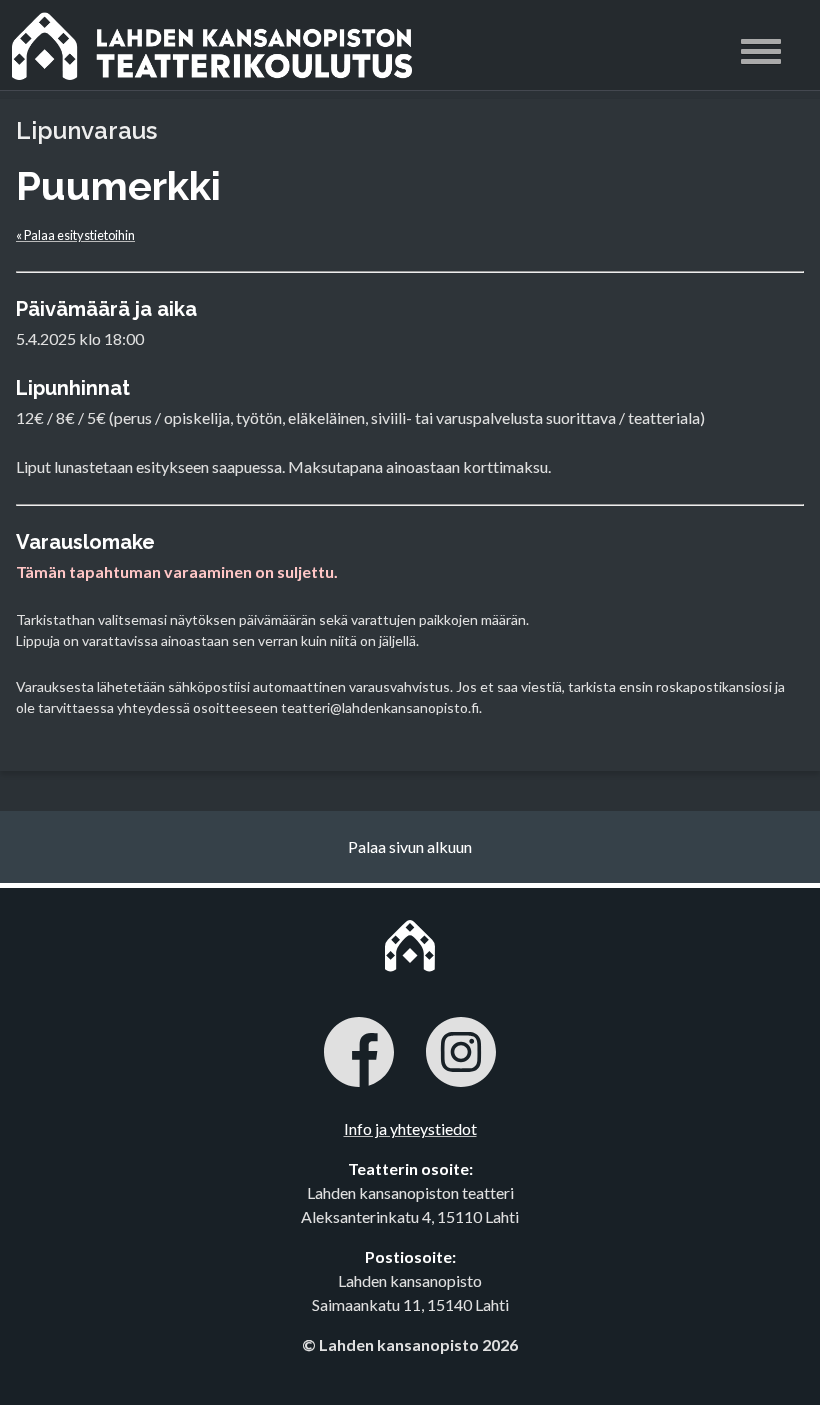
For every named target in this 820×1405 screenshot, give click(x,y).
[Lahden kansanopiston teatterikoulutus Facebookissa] (359, 1055)
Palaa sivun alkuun (410, 846)
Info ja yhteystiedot (410, 1128)
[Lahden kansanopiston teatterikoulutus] (287, 45)
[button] (761, 54)
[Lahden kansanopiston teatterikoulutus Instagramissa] (461, 1055)
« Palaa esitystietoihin (75, 235)
